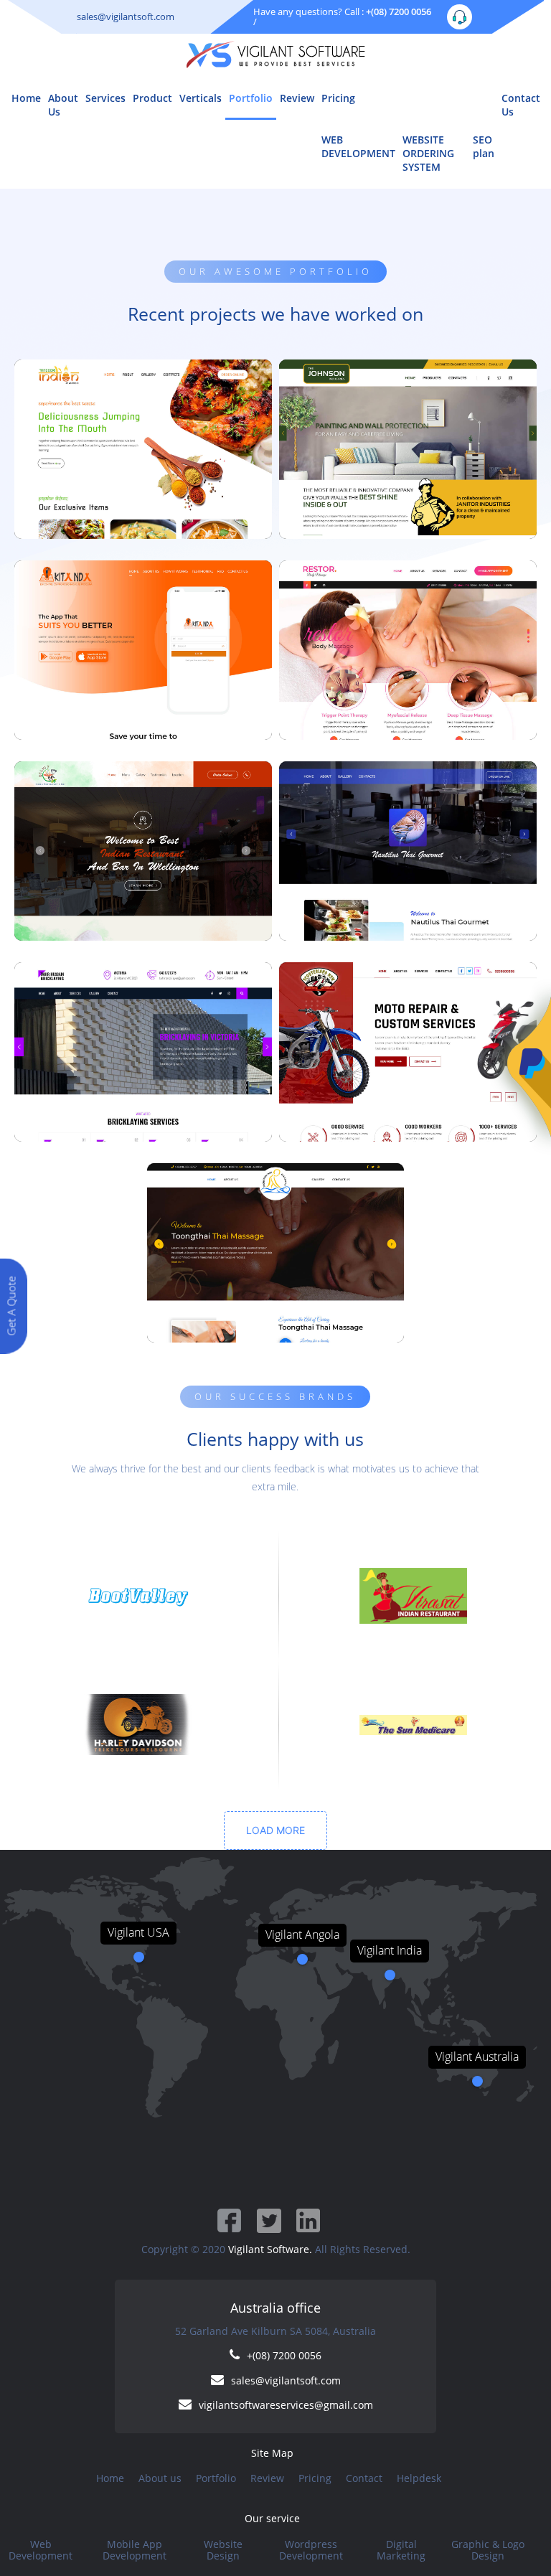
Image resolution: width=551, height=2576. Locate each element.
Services (105, 98)
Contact (364, 2536)
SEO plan (484, 146)
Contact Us (521, 105)
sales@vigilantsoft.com (126, 17)
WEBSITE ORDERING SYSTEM (428, 153)
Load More (275, 1888)
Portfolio (251, 98)
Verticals (201, 98)
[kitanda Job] (143, 650)
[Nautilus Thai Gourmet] (408, 851)
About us (160, 2536)
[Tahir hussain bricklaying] (143, 1052)
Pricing (338, 98)
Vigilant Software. (270, 2307)
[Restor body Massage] (408, 650)
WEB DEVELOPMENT (358, 146)
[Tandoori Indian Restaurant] (143, 449)
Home (26, 98)
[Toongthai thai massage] (276, 1253)
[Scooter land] (408, 1052)
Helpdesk (419, 2536)
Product (152, 98)
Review (297, 98)
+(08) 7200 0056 (399, 11)
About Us (63, 105)
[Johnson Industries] (408, 449)
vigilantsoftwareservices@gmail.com (286, 2462)
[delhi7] (143, 851)
